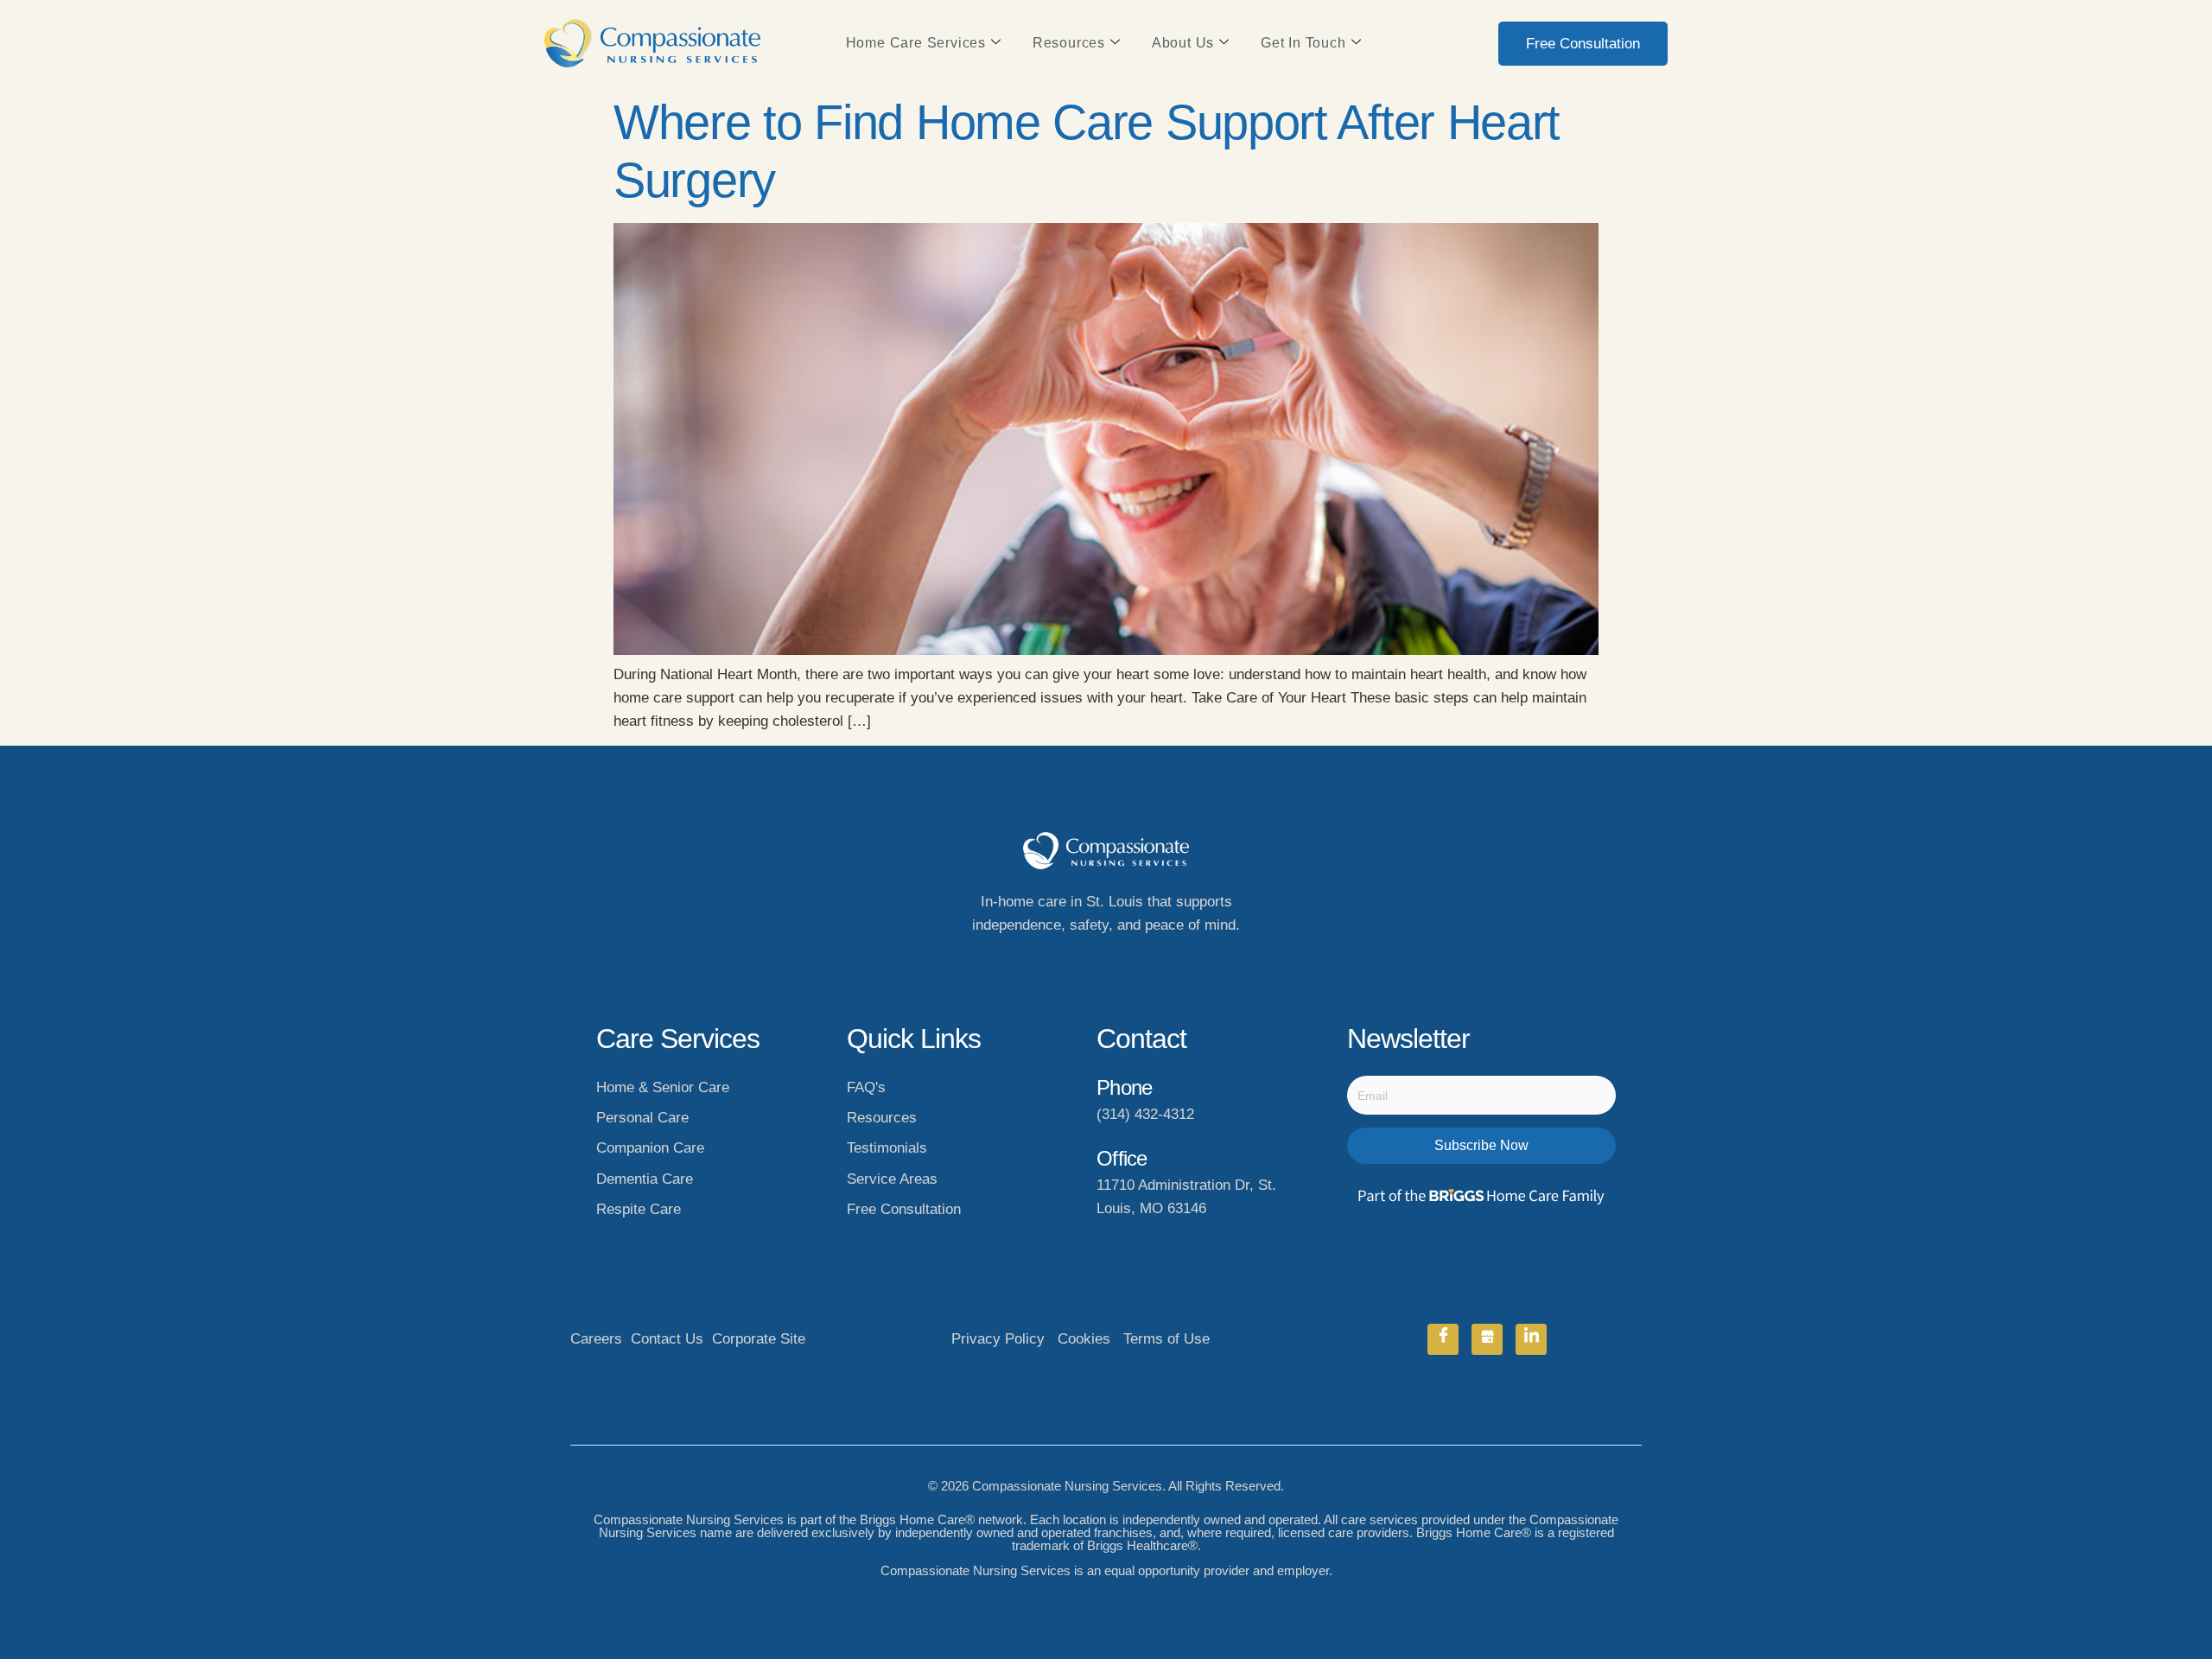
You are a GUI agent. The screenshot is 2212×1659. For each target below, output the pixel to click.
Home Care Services (916, 43)
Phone (1124, 1087)
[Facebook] (1443, 1339)
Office (1122, 1158)
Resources (1069, 43)
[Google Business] (1487, 1339)
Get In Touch (1303, 43)
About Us (1183, 43)
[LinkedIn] (1531, 1339)
